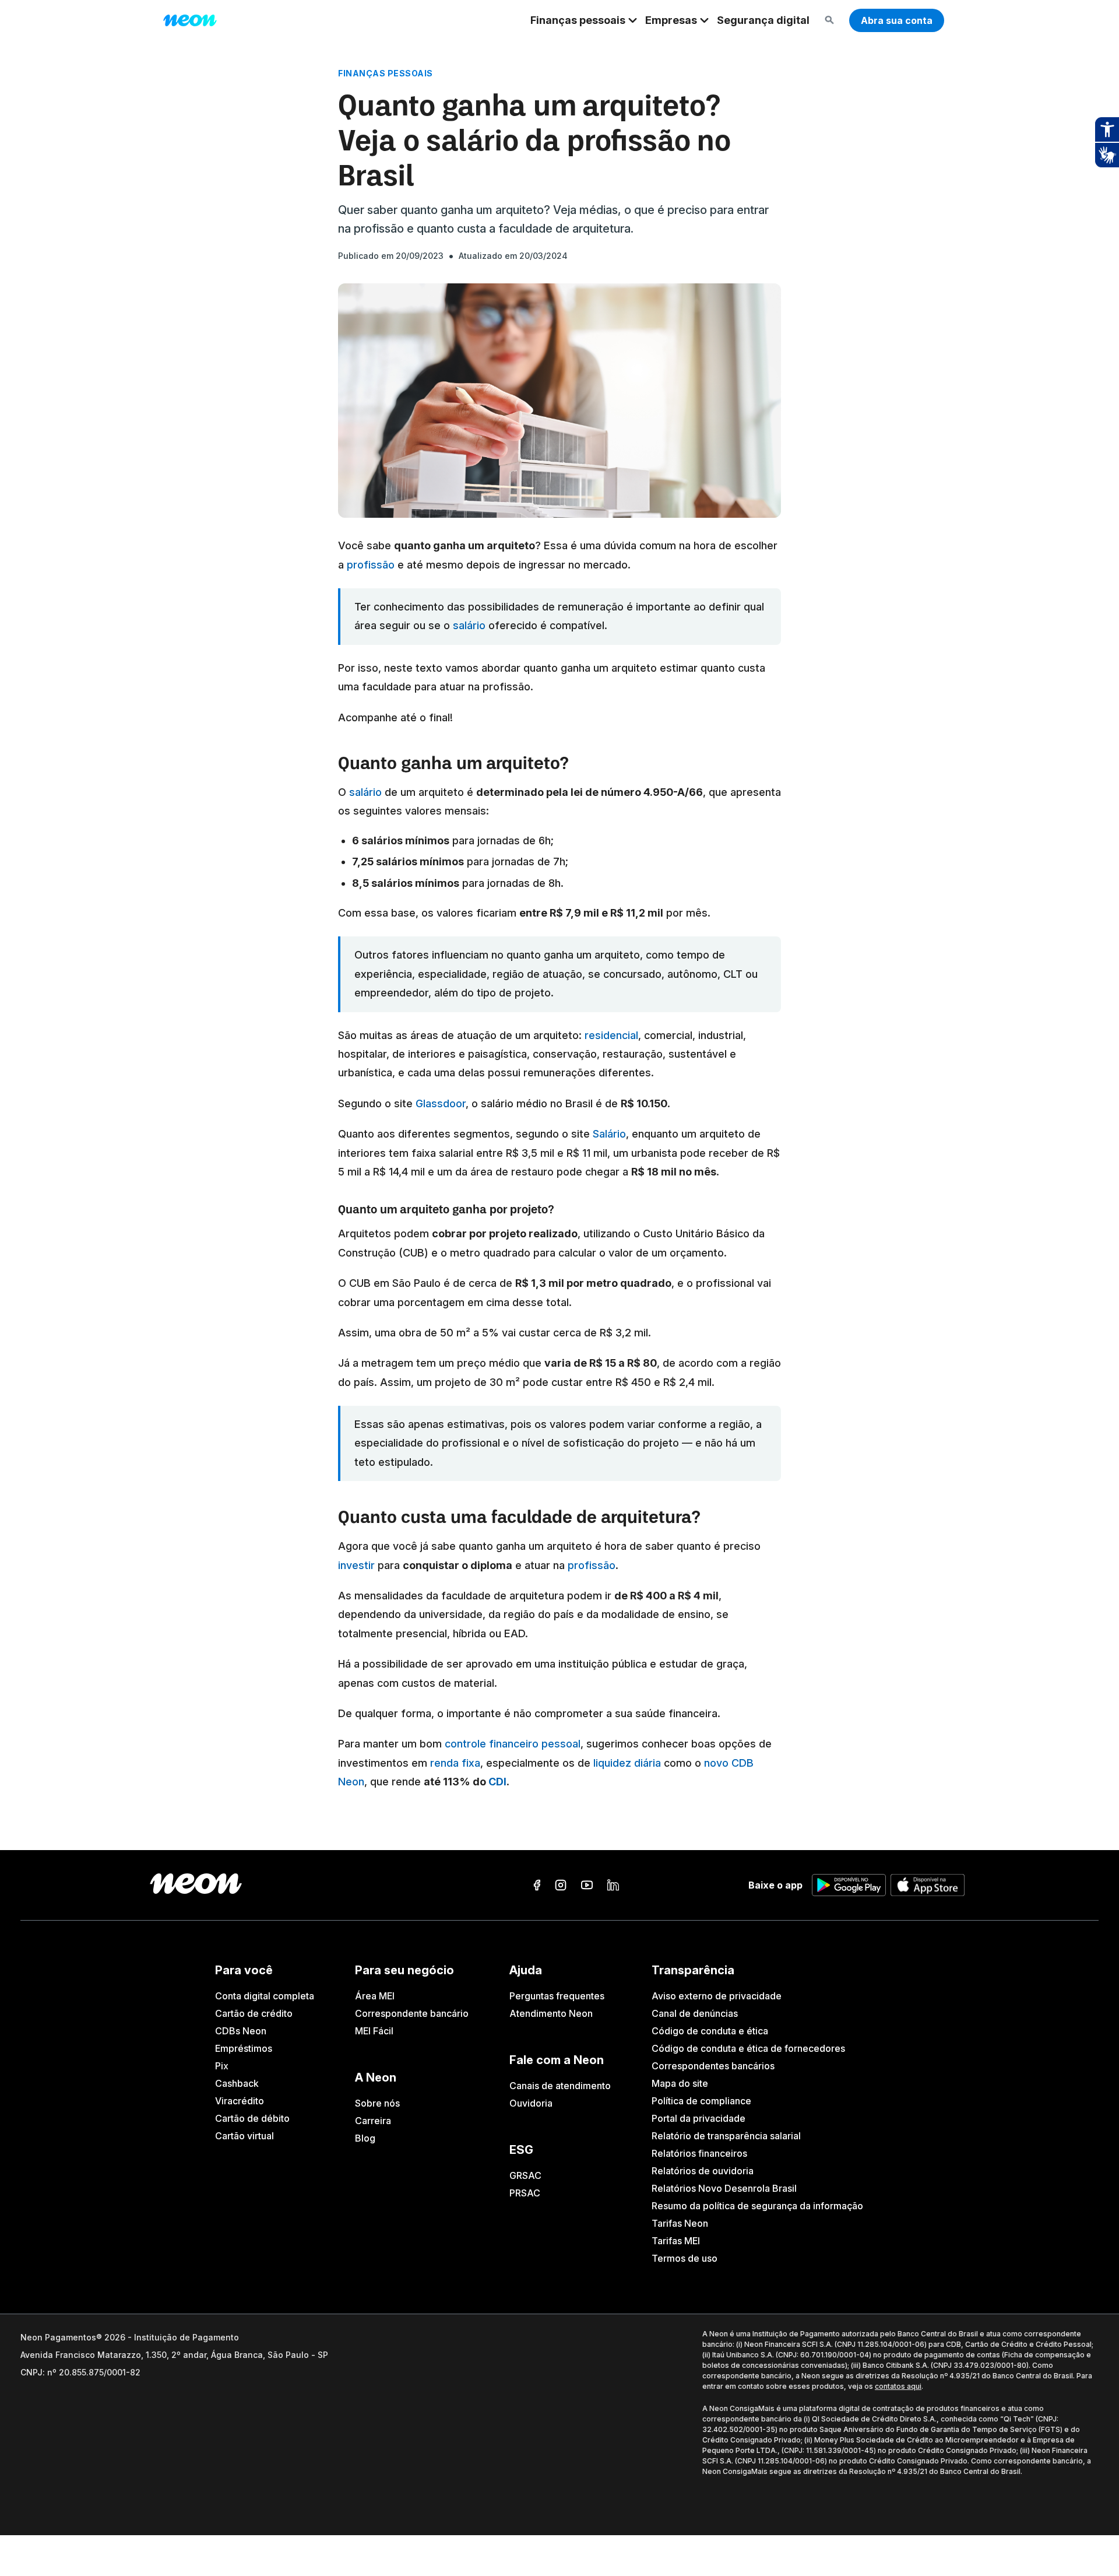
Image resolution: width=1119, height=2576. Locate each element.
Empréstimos (244, 2048)
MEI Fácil (374, 2031)
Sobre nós (377, 2103)
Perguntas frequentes (557, 1996)
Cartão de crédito (254, 2013)
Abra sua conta (897, 20)
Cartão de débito (252, 2118)
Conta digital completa (265, 1996)
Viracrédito (240, 2101)
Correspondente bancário (412, 2013)
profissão (369, 565)
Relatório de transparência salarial (726, 2136)
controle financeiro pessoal (513, 1744)
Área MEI (375, 1996)
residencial (610, 1035)
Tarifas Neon (680, 2223)
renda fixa (454, 1763)
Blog (365, 2138)
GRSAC (525, 2175)
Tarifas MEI (676, 2241)
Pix (222, 2066)
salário (469, 625)
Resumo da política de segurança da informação (757, 2206)
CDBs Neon (241, 2031)
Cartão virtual (244, 2136)
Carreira (373, 2121)
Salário (608, 1134)
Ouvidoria (531, 2103)
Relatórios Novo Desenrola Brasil (724, 2188)
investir (356, 1565)
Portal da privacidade (699, 2118)
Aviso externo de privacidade (717, 1996)
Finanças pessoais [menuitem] (578, 20)
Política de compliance (701, 2101)
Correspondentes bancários (713, 2066)
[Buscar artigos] (829, 21)
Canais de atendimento (560, 2086)
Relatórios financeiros (699, 2153)
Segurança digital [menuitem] (763, 20)
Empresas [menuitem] (671, 20)
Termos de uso (685, 2258)
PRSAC (525, 2193)
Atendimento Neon (551, 2013)
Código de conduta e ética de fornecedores (748, 2048)
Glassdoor (439, 1103)
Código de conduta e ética (710, 2031)
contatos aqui (898, 2386)
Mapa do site (680, 2083)
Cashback (237, 2083)
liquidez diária (626, 1763)
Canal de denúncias (695, 2013)
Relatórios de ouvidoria (703, 2171)
